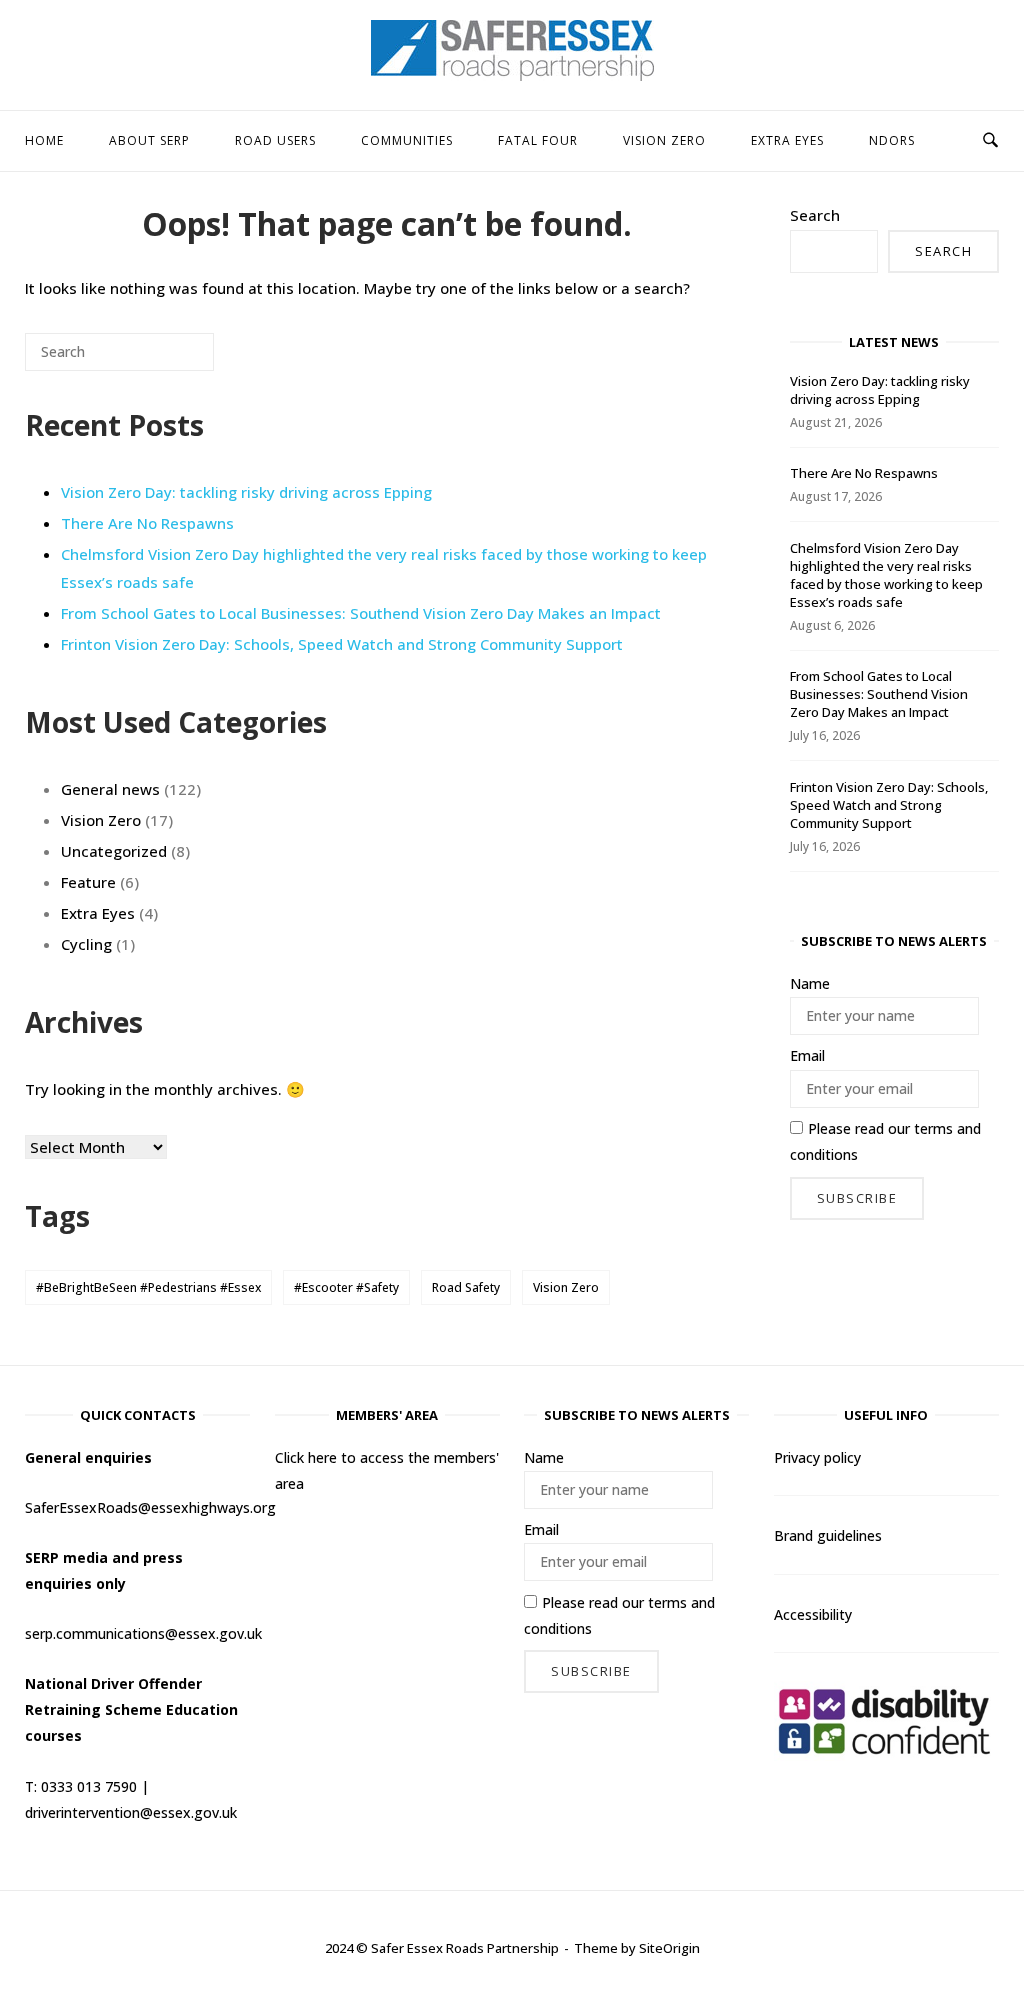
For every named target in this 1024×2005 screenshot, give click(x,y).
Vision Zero (664, 140)
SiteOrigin (669, 1948)
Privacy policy (817, 1457)
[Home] (512, 75)
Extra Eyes (787, 140)
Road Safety (466, 1287)
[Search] (169, 359)
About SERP (149, 140)
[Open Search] (990, 141)
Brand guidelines (828, 1535)
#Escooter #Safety (346, 1287)
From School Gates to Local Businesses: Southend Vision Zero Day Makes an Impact (361, 613)
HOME (44, 140)
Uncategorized (114, 851)
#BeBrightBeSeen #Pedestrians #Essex (148, 1287)
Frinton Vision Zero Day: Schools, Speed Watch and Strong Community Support (342, 644)
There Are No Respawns (147, 523)
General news (110, 789)
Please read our (885, 1141)
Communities (407, 140)
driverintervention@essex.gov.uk (131, 1812)
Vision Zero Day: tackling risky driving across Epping (246, 492)
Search (815, 215)
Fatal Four (538, 140)
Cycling (86, 944)
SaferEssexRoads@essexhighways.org (150, 1507)
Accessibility (813, 1614)
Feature (88, 882)
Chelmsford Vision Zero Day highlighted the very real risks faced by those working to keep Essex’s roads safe (886, 575)
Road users (275, 140)
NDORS (892, 140)
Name (810, 983)
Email (807, 1055)
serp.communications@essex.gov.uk (143, 1633)
